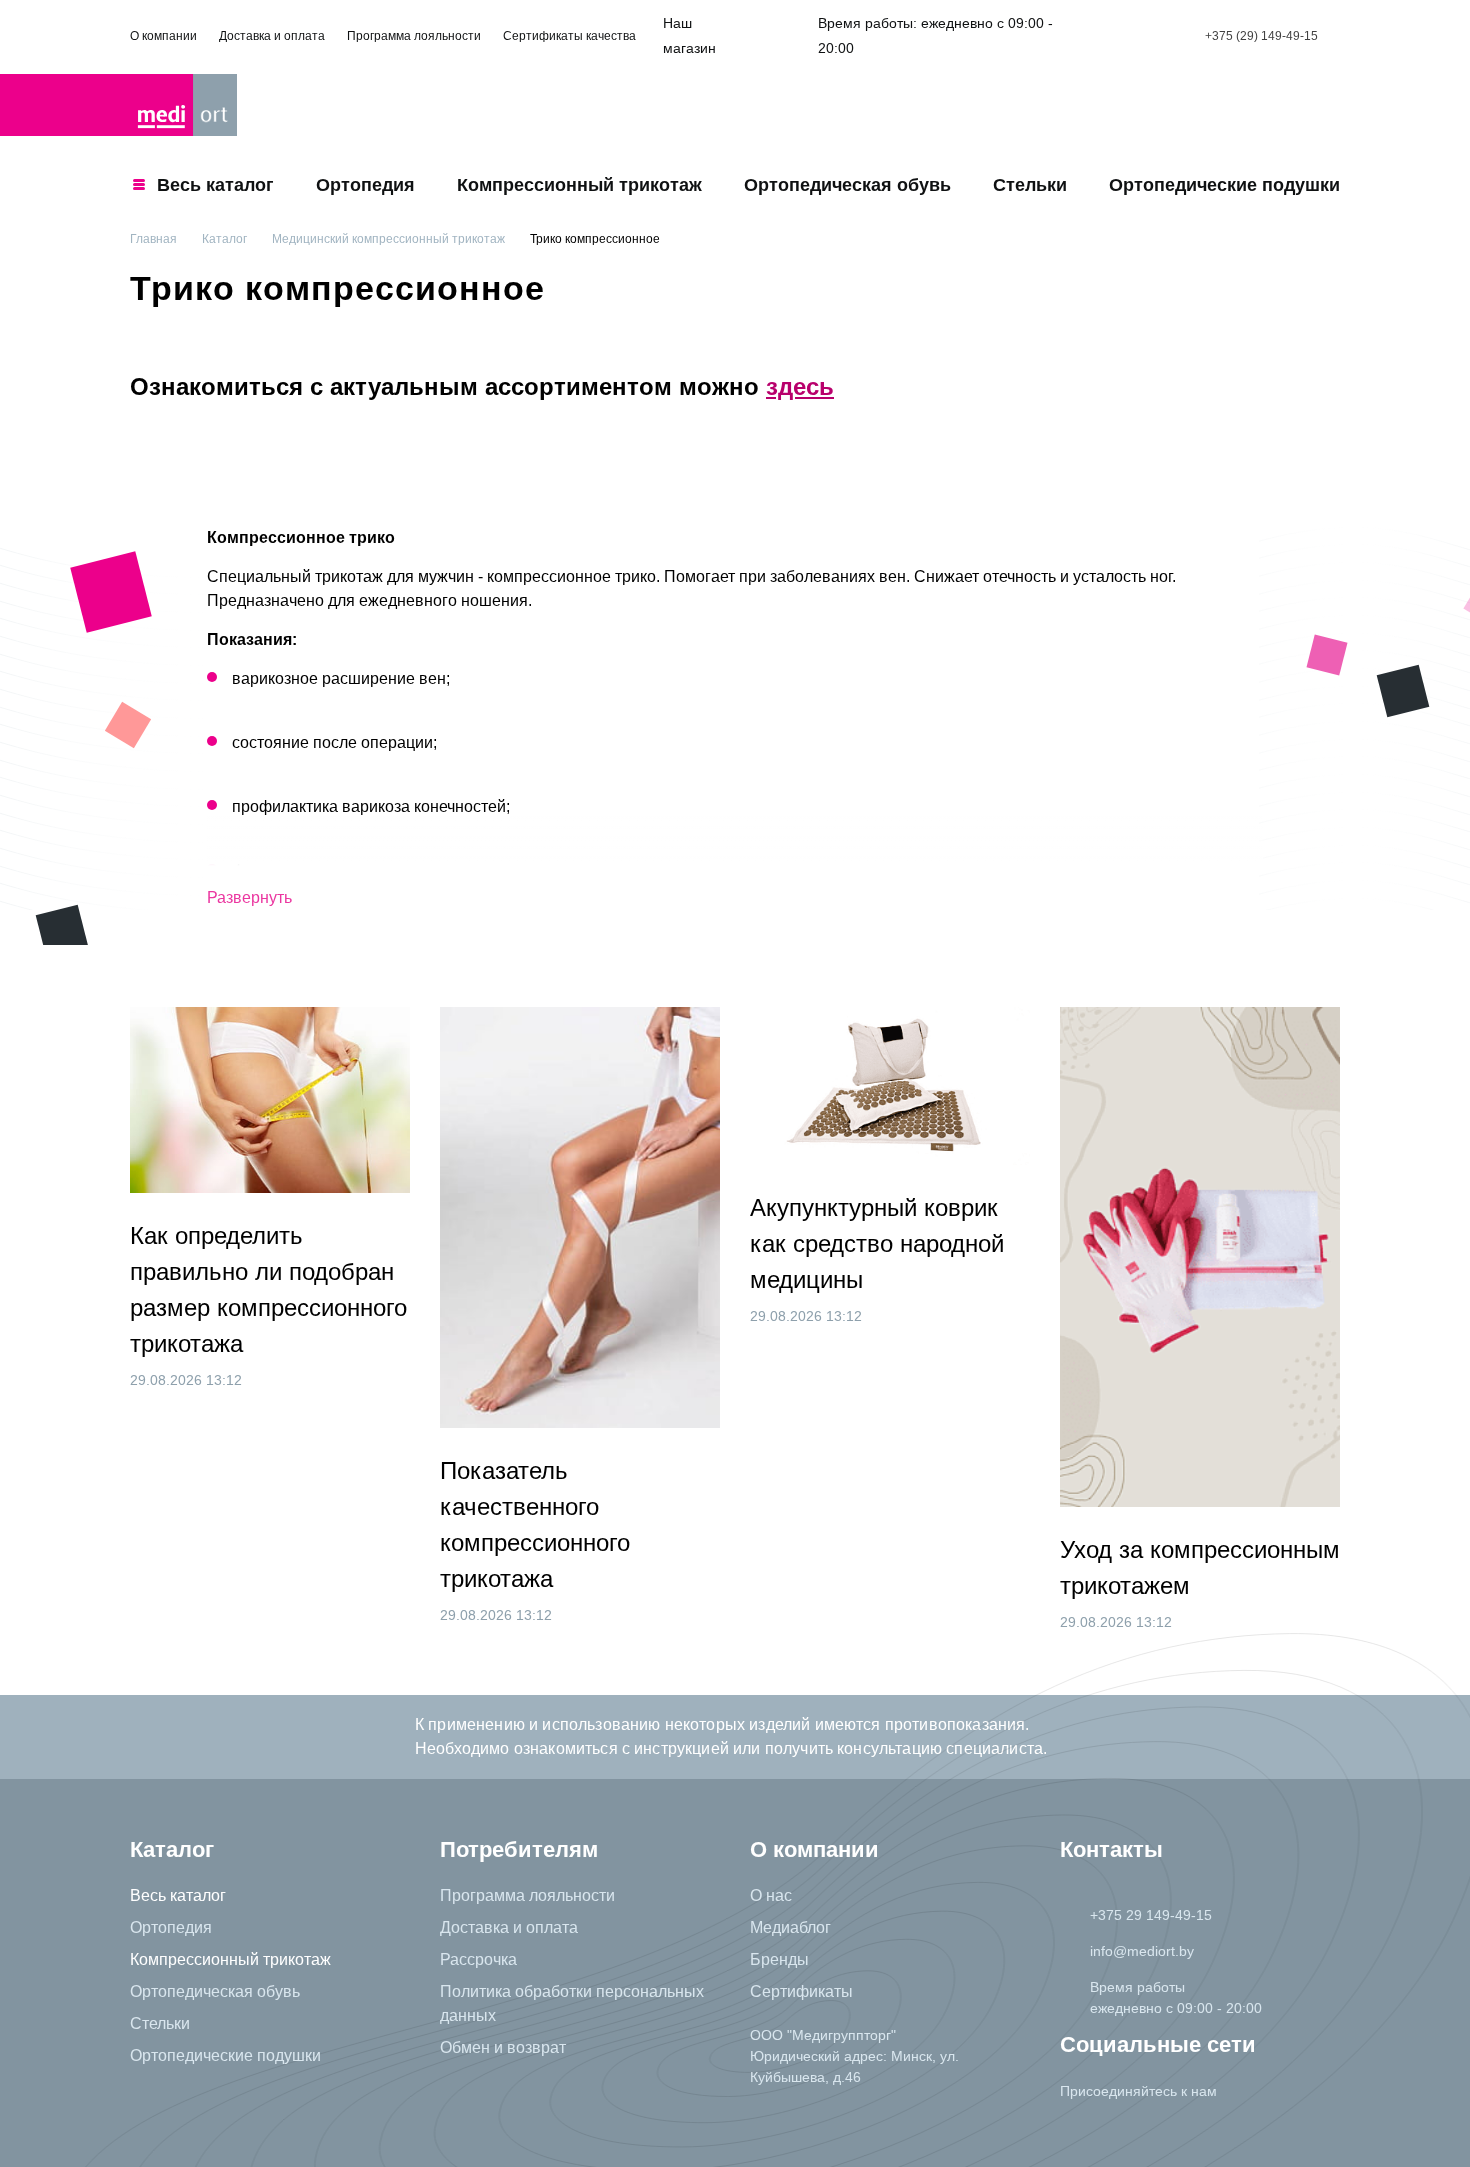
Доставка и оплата (272, 36)
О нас (771, 1895)
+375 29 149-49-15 (1151, 1915)
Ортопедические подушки (1224, 185)
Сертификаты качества (569, 36)
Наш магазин (689, 35)
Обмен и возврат (503, 2047)
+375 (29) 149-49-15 (1261, 36)
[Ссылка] (1081, 2131)
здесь (800, 386)
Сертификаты (801, 1991)
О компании (163, 36)
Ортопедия (365, 185)
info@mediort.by (1142, 1951)
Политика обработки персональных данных (572, 2003)
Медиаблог (790, 1927)
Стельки (1030, 185)
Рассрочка (478, 1959)
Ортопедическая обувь (847, 185)
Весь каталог (178, 1895)
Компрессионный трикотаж (579, 185)
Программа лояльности (414, 36)
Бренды (779, 1959)
